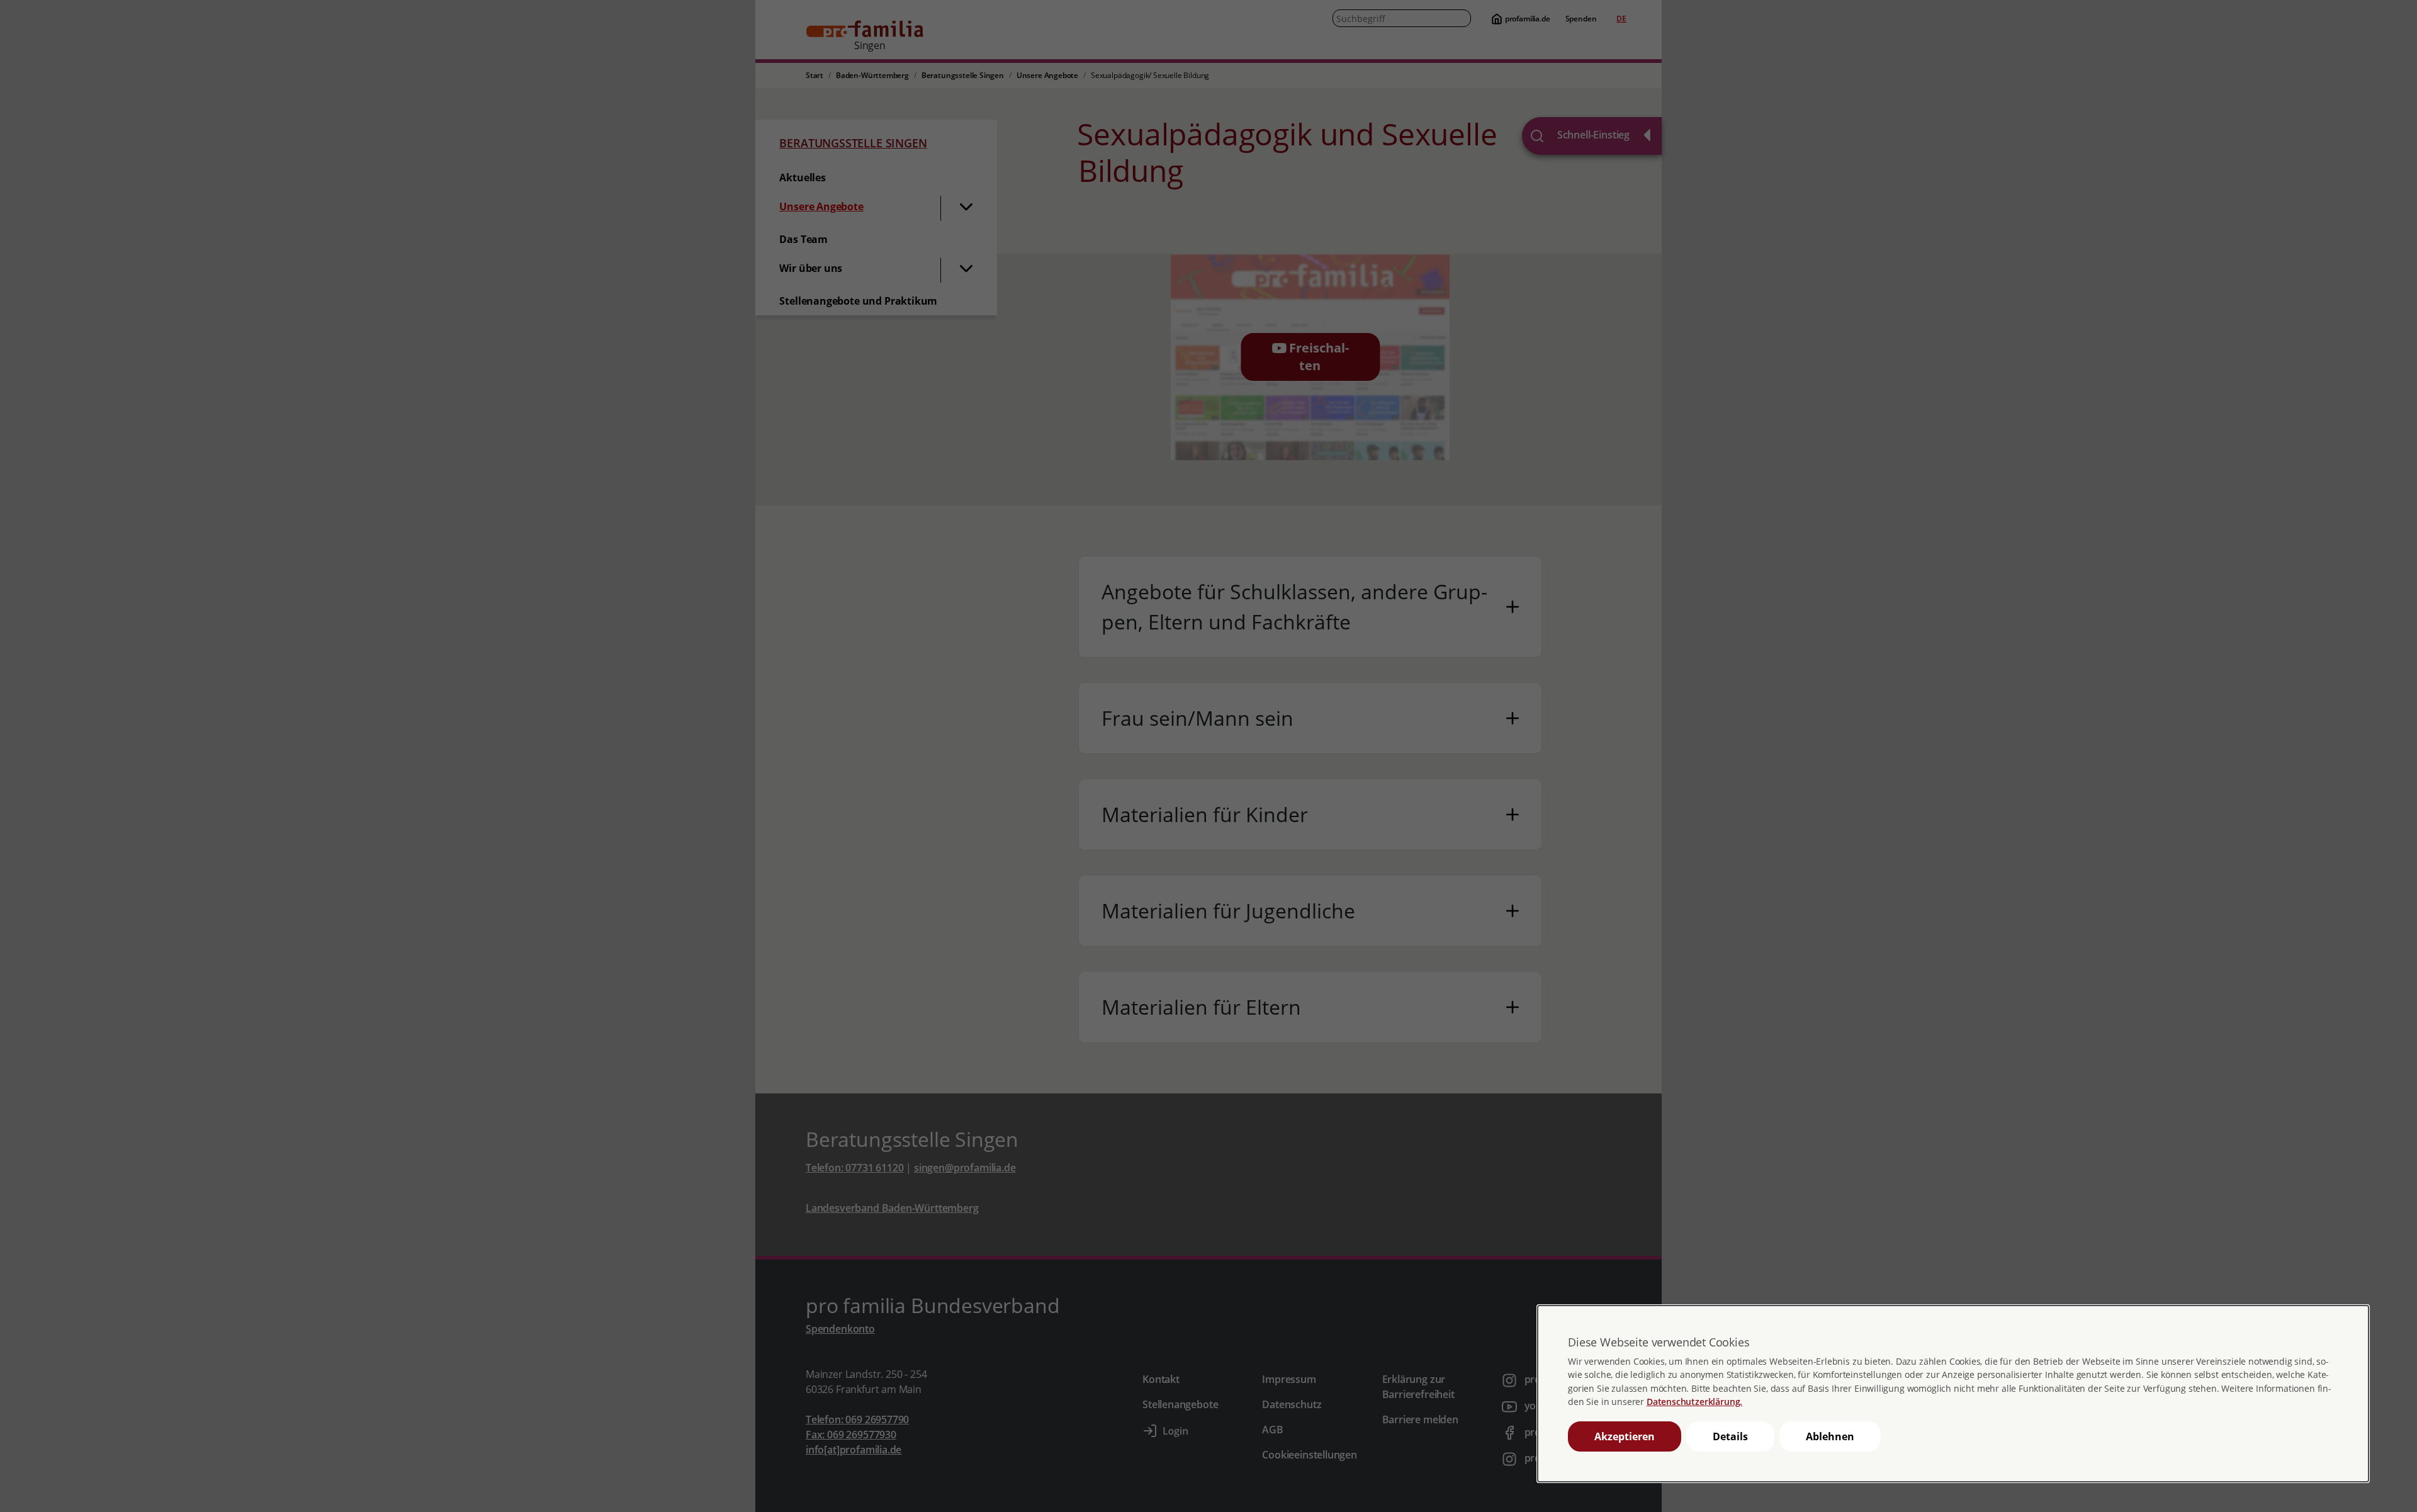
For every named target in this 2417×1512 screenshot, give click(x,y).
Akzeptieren (1625, 1436)
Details (1730, 1436)
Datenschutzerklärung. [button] (1694, 1402)
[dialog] (1953, 1394)
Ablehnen (1830, 1436)
